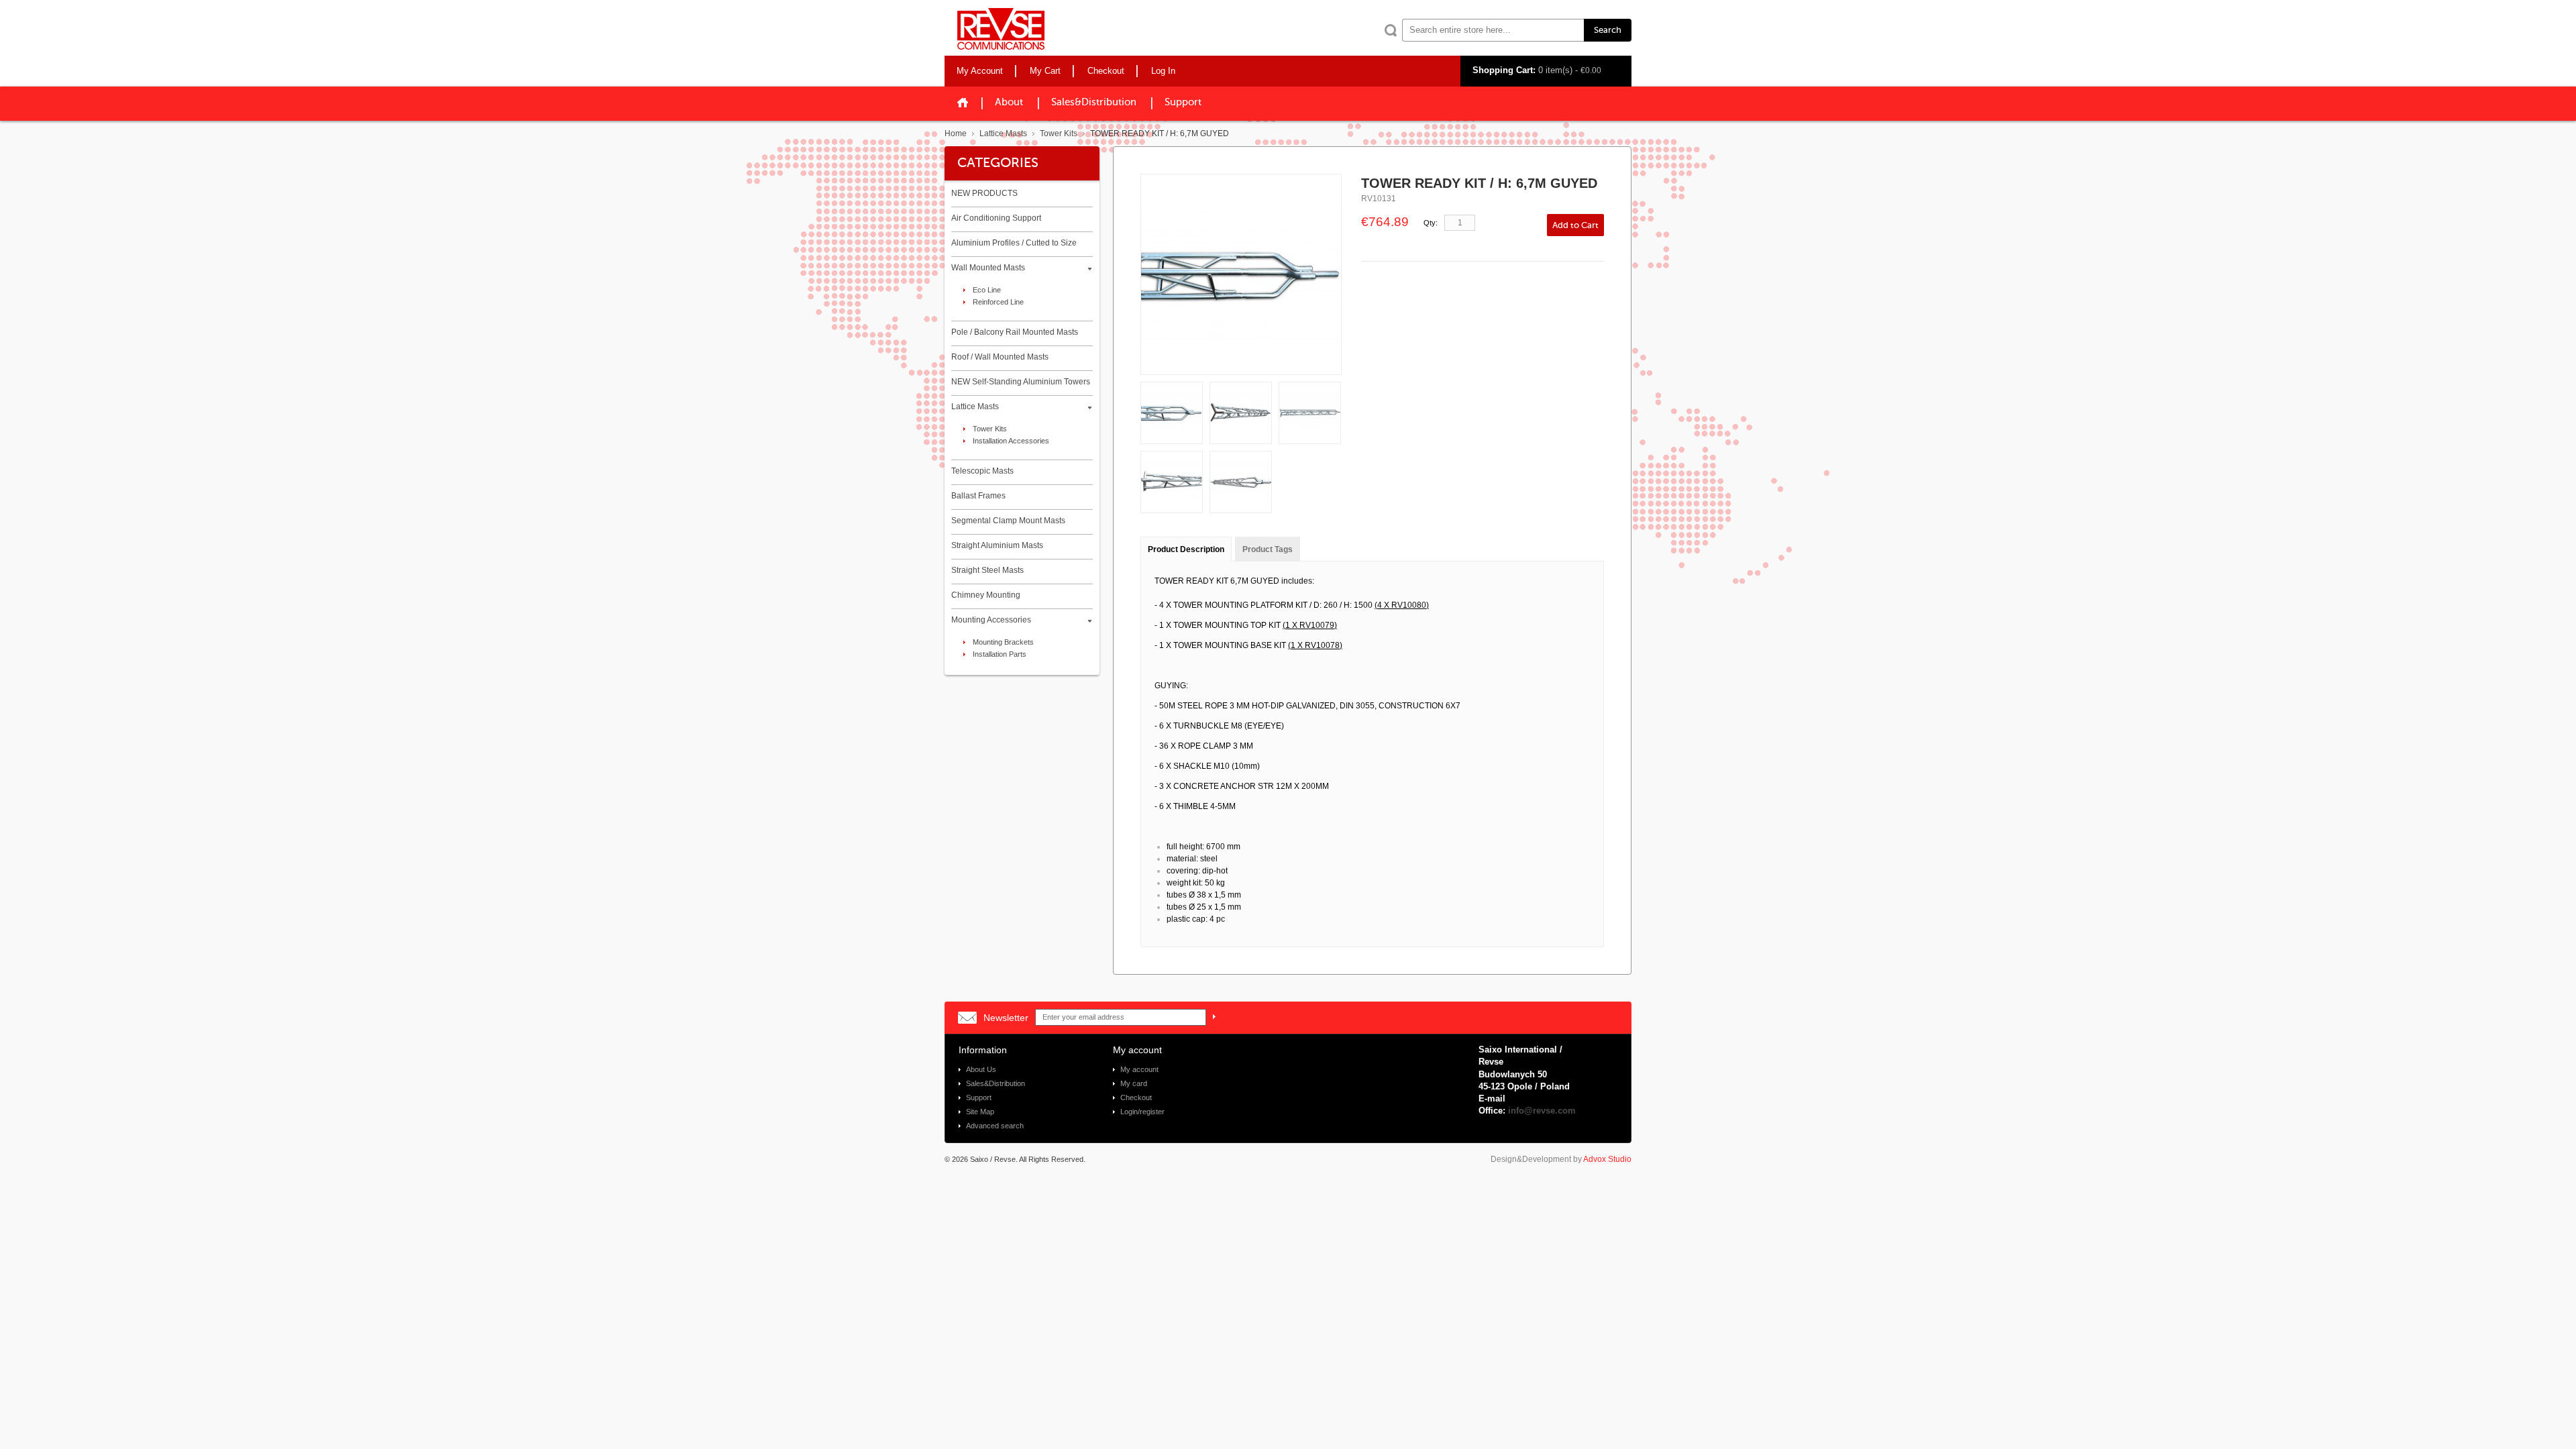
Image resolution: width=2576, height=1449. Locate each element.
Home (956, 133)
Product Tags (1268, 549)
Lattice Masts (1003, 133)
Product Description (1186, 549)
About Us (981, 1069)
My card (1134, 1083)
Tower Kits (1059, 133)
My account (1139, 1069)
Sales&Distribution (996, 1083)
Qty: (1431, 223)
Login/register (1142, 1112)
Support (1183, 102)
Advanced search (995, 1126)
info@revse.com (1542, 1111)
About (1009, 102)
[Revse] (1001, 29)
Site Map (980, 1112)
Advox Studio (1607, 1159)
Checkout (1136, 1097)
